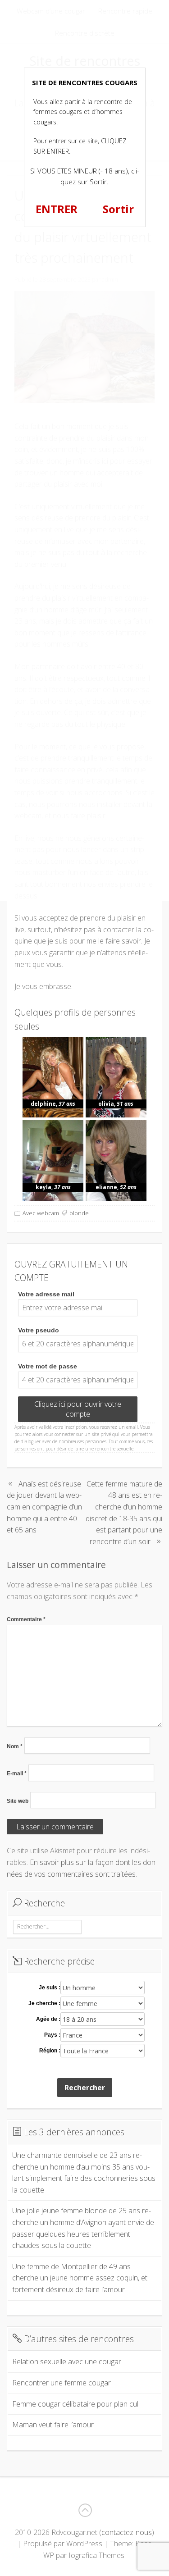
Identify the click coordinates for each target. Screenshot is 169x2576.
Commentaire (26, 1619)
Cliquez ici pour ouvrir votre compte (78, 1409)
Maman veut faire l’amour (53, 2425)
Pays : (52, 2035)
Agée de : (48, 2019)
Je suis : (50, 1988)
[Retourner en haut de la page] (85, 2510)
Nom (15, 1746)
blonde (79, 1213)
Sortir (118, 209)
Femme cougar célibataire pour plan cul (75, 2404)
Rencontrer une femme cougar (62, 2383)
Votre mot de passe (48, 1366)
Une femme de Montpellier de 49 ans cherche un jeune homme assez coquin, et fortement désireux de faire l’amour (80, 2278)
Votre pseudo (39, 1330)
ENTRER (57, 209)
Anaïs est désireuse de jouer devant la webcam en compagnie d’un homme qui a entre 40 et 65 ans (44, 1507)
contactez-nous (127, 2532)
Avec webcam (41, 1213)
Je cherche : (44, 2003)
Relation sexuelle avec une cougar (67, 2362)
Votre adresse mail (46, 1294)
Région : (50, 2051)
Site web (18, 1801)
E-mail (17, 1774)
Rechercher (85, 2088)
